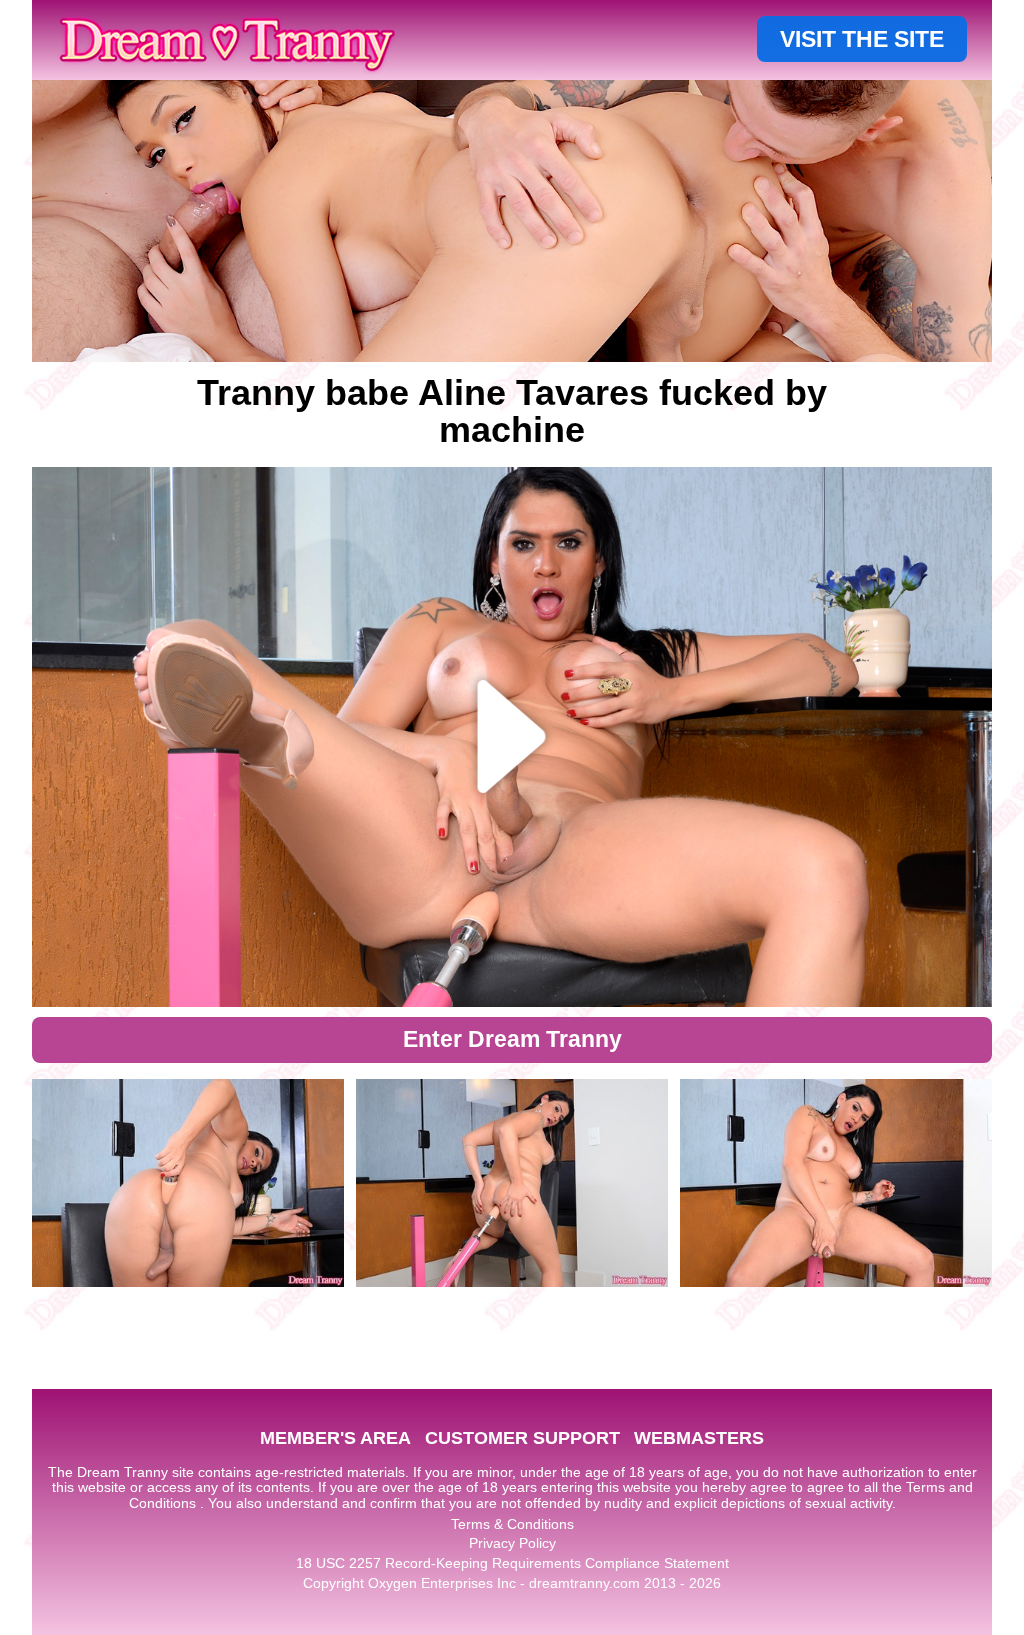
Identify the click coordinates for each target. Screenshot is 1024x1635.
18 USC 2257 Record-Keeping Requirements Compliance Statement (512, 1563)
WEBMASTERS (699, 1438)
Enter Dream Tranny (512, 1039)
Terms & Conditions (512, 1524)
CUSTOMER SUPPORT (522, 1438)
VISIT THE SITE (862, 39)
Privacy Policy (512, 1543)
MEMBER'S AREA (335, 1438)
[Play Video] (512, 737)
